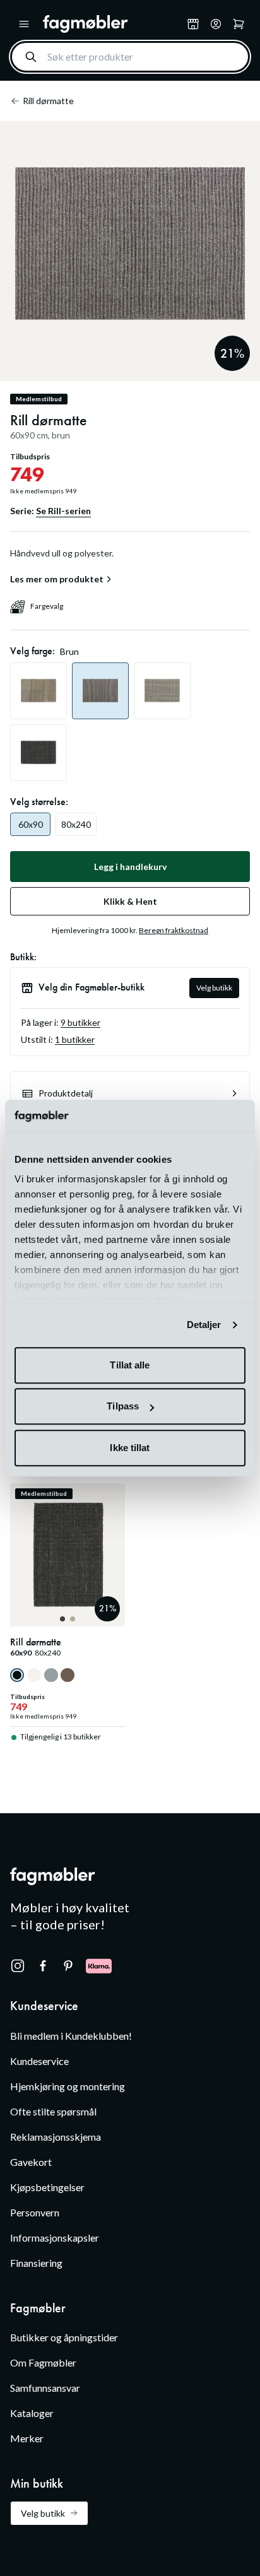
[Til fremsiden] (112, 24)
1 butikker (75, 1039)
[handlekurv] (216, 24)
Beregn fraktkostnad (174, 930)
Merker (27, 2438)
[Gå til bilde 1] (62, 1619)
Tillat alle (130, 1365)
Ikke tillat (130, 1448)
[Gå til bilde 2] (73, 1619)
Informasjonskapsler (55, 2238)
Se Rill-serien (63, 511)
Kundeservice (39, 2061)
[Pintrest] (68, 1966)
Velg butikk (214, 988)
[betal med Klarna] (99, 1966)
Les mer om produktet (57, 579)
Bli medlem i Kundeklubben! (71, 2036)
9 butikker (80, 1022)
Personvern (35, 2212)
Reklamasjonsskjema (56, 2137)
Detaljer (204, 1325)
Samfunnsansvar (45, 2388)
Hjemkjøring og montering (68, 2086)
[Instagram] (18, 1966)
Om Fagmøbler (43, 2362)
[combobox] (130, 57)
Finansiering (36, 2263)
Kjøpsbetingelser (47, 2187)
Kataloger (32, 2413)
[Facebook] (43, 1966)
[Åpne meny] (24, 24)
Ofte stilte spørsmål (53, 2111)
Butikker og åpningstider (64, 2337)
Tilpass (123, 1407)
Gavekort (31, 2162)
